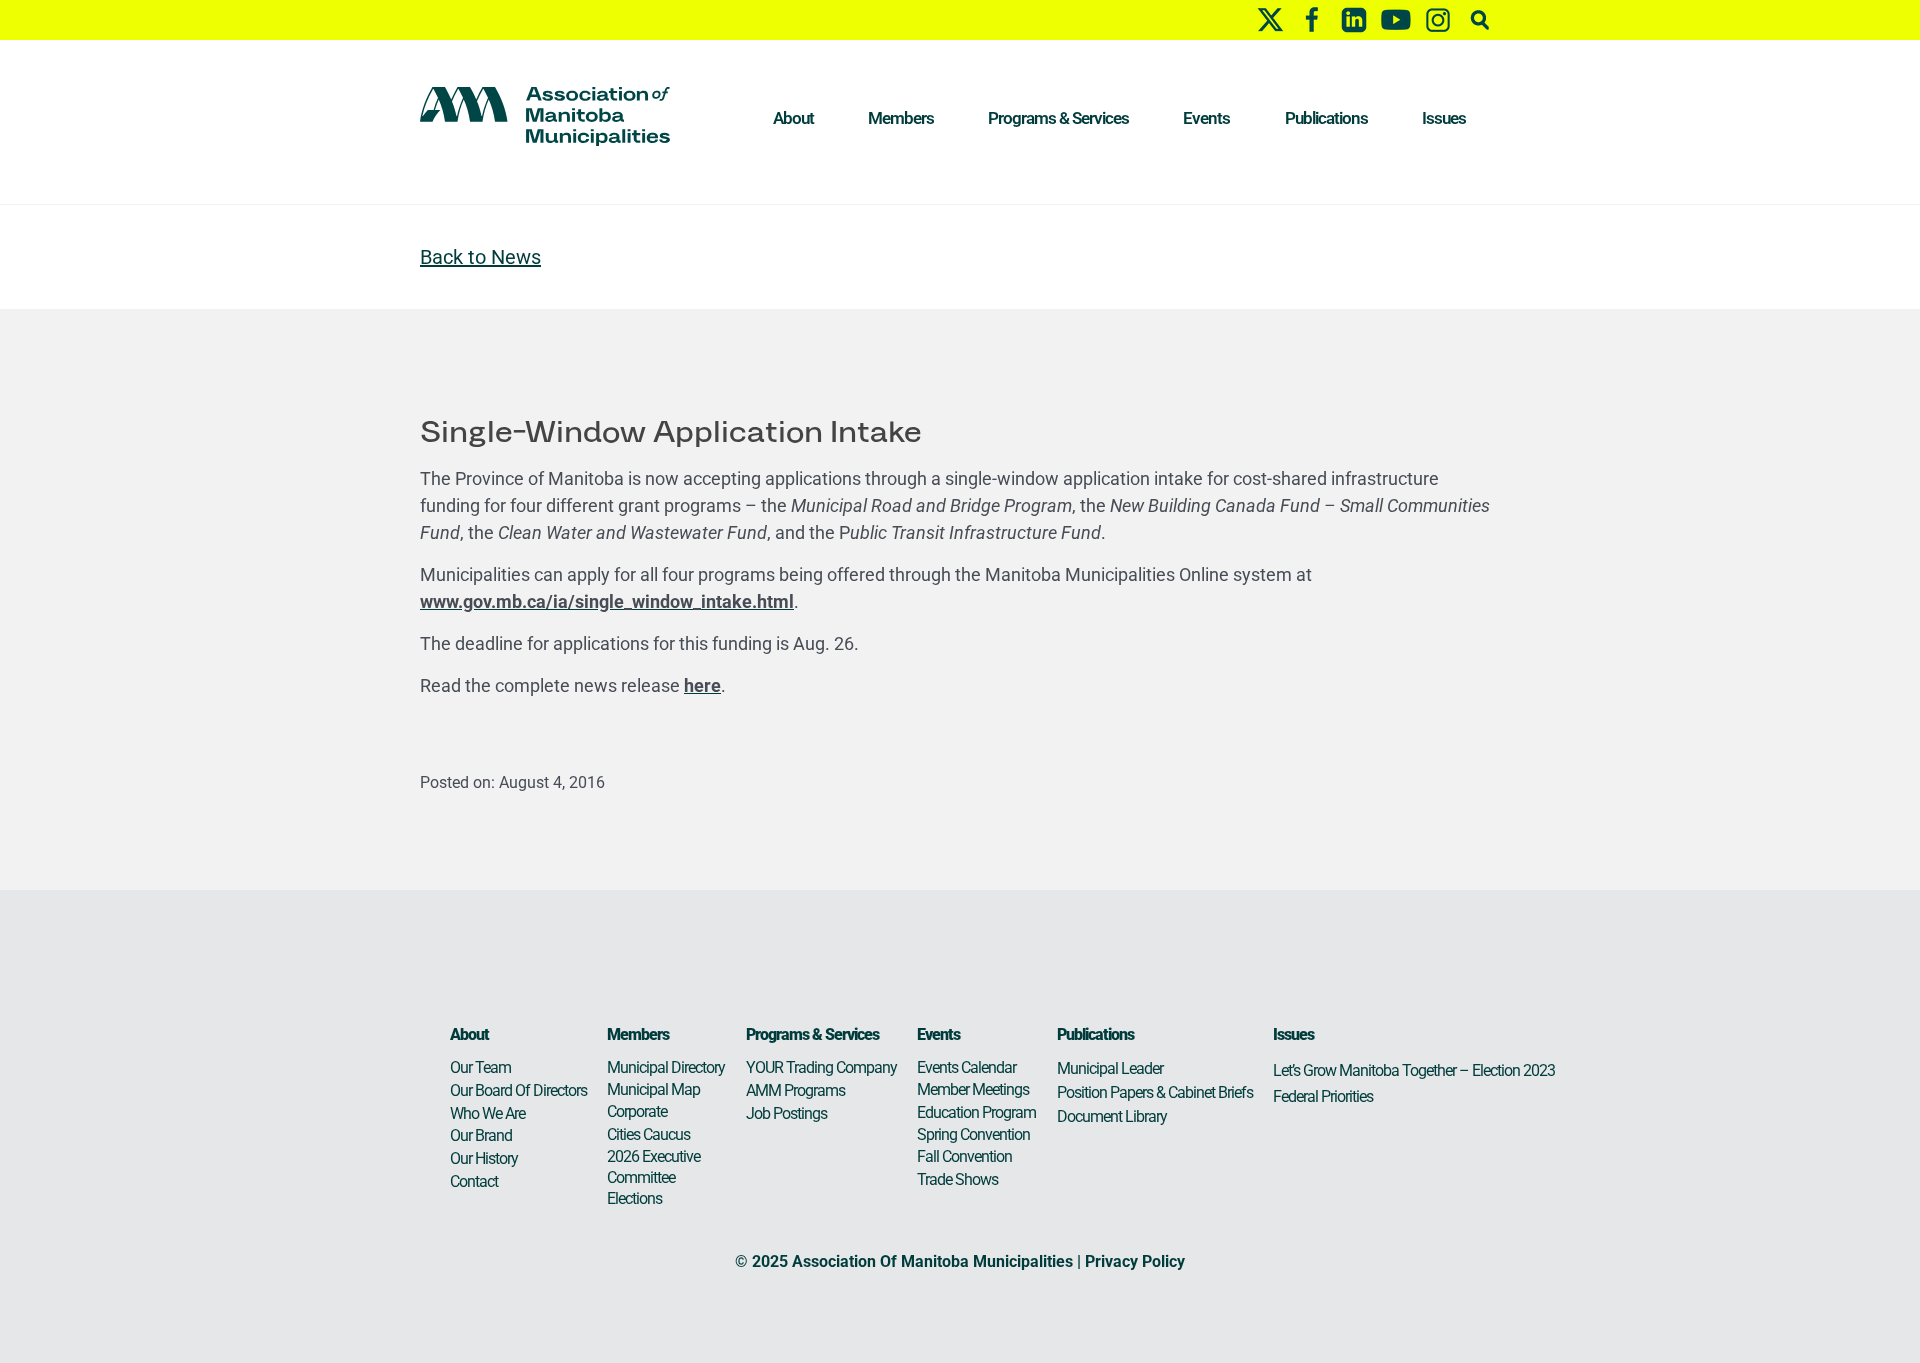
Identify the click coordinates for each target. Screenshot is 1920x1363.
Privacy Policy (1135, 1261)
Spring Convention (973, 1134)
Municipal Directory (666, 1067)
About (793, 118)
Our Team (480, 1067)
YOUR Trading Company (821, 1067)
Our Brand (481, 1135)
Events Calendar (966, 1067)
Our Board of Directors (518, 1090)
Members (901, 118)
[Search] (1480, 19)
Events (1206, 118)
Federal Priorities (1323, 1096)
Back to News (480, 257)
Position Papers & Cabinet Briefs (1155, 1092)
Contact (474, 1181)
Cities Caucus (648, 1134)
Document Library (1112, 1116)
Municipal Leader (1110, 1068)
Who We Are (487, 1113)
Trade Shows (957, 1179)
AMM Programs (795, 1090)
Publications (1326, 118)
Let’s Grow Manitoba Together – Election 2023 (1414, 1070)
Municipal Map (653, 1089)
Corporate (637, 1111)
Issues (1444, 118)
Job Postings (786, 1113)
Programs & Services (1058, 118)
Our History (484, 1158)
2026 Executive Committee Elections (653, 1177)
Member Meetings (973, 1089)
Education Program (976, 1112)
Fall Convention (964, 1156)
